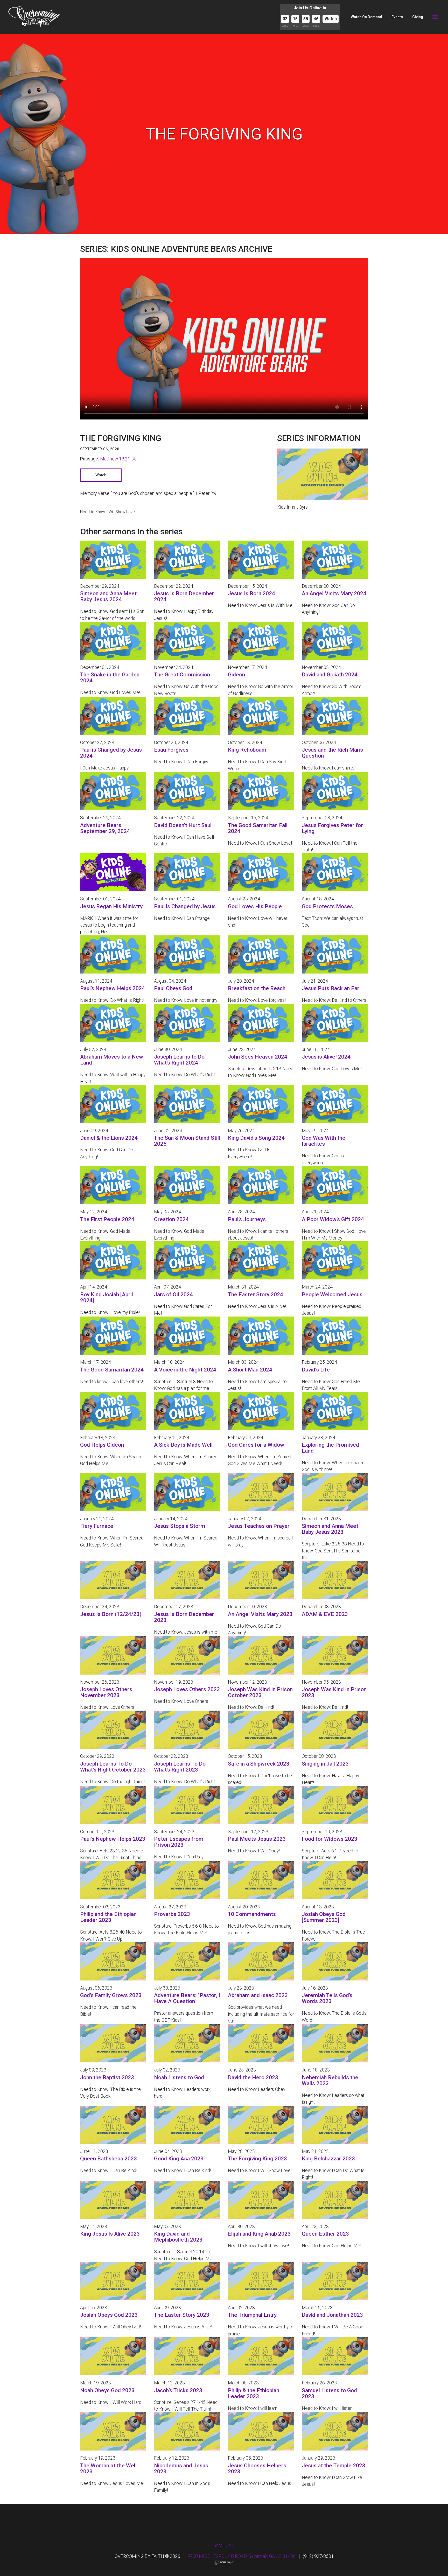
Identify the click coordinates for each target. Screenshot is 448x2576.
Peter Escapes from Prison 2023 (179, 1842)
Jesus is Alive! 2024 (326, 1057)
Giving (418, 17)
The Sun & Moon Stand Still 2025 (187, 1141)
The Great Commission (182, 675)
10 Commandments (252, 1914)
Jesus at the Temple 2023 (334, 2466)
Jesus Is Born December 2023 (184, 1617)
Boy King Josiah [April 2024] (107, 1297)
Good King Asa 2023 (179, 2159)
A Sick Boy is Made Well (183, 1445)
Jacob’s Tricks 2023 (178, 2390)
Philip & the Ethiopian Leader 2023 (254, 2393)
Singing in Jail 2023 (325, 1764)
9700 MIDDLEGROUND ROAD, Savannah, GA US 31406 (241, 2556)
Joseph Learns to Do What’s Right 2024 (179, 1060)
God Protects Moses (327, 906)
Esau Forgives (171, 750)
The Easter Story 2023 (182, 2315)
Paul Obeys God (173, 988)
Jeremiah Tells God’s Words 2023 (327, 1998)
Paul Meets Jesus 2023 (257, 1839)
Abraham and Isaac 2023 (258, 1995)
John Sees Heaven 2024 (258, 1057)
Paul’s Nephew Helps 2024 (113, 988)
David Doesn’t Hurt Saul (183, 825)
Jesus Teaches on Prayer (259, 1526)
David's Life (316, 1370)
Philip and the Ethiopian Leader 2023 (108, 1917)
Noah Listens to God (179, 2077)
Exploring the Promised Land (330, 1448)
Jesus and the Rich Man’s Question (332, 753)
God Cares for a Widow (256, 1445)
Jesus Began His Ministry (111, 906)
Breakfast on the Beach (257, 988)
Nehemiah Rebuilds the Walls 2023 (330, 2080)
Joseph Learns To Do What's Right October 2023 (113, 1767)
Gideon (236, 675)
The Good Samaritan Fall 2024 (258, 828)
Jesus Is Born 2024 (251, 593)
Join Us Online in (310, 8)
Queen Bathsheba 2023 (108, 2159)
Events (397, 17)
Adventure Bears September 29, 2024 (105, 828)
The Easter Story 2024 (255, 1294)
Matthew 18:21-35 (118, 459)
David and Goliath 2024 (330, 675)
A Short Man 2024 (250, 1370)
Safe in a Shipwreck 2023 (259, 1764)
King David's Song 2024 (256, 1138)
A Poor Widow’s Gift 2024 (333, 1219)
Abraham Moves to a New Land (112, 1060)
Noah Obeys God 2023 (107, 2390)
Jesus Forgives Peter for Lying (332, 828)
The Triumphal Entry (252, 2315)
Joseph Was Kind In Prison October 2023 (260, 1692)
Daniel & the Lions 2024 (109, 1138)
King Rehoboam (247, 750)
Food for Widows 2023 (330, 1839)
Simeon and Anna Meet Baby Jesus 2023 (330, 1529)
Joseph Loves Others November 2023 (106, 1692)
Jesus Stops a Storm (180, 1526)
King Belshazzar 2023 (328, 2159)
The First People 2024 (107, 1219)
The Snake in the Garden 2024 (110, 678)
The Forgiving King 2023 (257, 2159)
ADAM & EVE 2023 (325, 1614)
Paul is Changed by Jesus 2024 (111, 753)
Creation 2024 (171, 1219)
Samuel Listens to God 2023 (329, 2393)
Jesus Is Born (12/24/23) (111, 1614)
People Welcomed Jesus (332, 1294)
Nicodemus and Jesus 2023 (181, 2469)
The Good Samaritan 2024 (112, 1370)
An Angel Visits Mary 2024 (334, 593)
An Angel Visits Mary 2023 (260, 1614)
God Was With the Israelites (324, 1141)
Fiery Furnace (97, 1526)
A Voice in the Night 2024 (185, 1370)
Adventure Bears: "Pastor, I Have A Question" (187, 1998)
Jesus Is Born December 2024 (184, 596)
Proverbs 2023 (172, 1914)
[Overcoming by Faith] (34, 17)
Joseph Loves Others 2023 (187, 1689)
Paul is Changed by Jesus (185, 906)
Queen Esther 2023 (325, 2234)
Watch (331, 19)
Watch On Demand (366, 17)
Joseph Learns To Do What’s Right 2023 (180, 1767)
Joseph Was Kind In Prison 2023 (334, 1692)
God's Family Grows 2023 (111, 1995)
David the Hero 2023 (253, 2077)
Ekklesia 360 (224, 2562)
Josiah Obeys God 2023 (109, 2315)
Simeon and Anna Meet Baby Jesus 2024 (108, 596)
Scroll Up (223, 2545)
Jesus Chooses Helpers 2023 (257, 2469)
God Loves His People (255, 906)
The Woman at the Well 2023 (108, 2469)
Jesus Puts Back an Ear (331, 988)
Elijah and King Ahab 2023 (259, 2234)
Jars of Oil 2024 (173, 1294)
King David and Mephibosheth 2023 (178, 2237)
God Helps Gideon (102, 1445)
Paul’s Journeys (247, 1219)
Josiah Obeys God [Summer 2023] (324, 1917)
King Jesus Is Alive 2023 (110, 2234)
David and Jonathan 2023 (332, 2315)
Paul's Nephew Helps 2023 (113, 1839)
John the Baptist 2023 (107, 2077)
